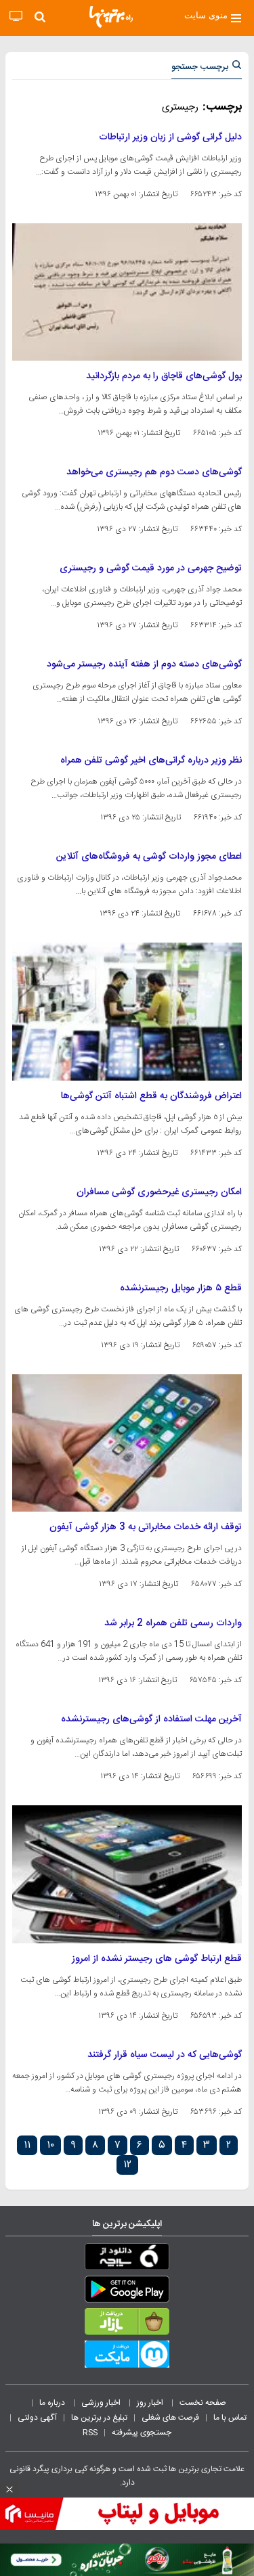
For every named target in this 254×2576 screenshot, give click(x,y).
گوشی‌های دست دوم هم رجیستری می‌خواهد (154, 472)
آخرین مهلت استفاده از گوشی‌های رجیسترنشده (151, 1719)
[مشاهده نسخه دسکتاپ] (16, 17)
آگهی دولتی (37, 2418)
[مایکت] (127, 2357)
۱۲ (127, 2165)
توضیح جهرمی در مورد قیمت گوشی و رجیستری (151, 568)
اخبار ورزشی (102, 2403)
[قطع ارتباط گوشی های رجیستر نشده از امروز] (127, 1874)
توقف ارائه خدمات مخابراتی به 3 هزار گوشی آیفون (146, 1527)
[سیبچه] (127, 2259)
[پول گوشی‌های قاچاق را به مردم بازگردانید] (127, 292)
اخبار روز (151, 2403)
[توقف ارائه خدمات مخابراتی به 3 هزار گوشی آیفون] (127, 1443)
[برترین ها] (111, 17)
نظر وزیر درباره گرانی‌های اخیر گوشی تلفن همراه (151, 761)
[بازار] (127, 2324)
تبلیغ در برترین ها (99, 2418)
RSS (90, 2433)
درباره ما (53, 2403)
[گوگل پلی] (127, 2292)
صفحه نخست (203, 2403)
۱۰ (50, 2145)
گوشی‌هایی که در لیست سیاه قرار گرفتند (165, 2055)
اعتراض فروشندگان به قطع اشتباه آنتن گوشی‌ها (151, 1096)
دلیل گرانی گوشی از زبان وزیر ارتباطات (170, 137)
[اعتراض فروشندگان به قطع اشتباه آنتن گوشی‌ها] (127, 1011)
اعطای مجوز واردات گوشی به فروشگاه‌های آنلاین (149, 857)
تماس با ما (231, 2418)
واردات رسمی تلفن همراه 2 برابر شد (173, 1623)
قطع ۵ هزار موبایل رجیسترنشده (181, 1288)
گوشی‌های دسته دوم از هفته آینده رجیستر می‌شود (144, 664)
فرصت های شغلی (170, 2418)
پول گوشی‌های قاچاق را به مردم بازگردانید (164, 376)
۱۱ (27, 2145)
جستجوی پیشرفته (142, 2433)
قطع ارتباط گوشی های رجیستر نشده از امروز (157, 1959)
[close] (9, 2489)
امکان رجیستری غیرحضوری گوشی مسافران (159, 1192)
